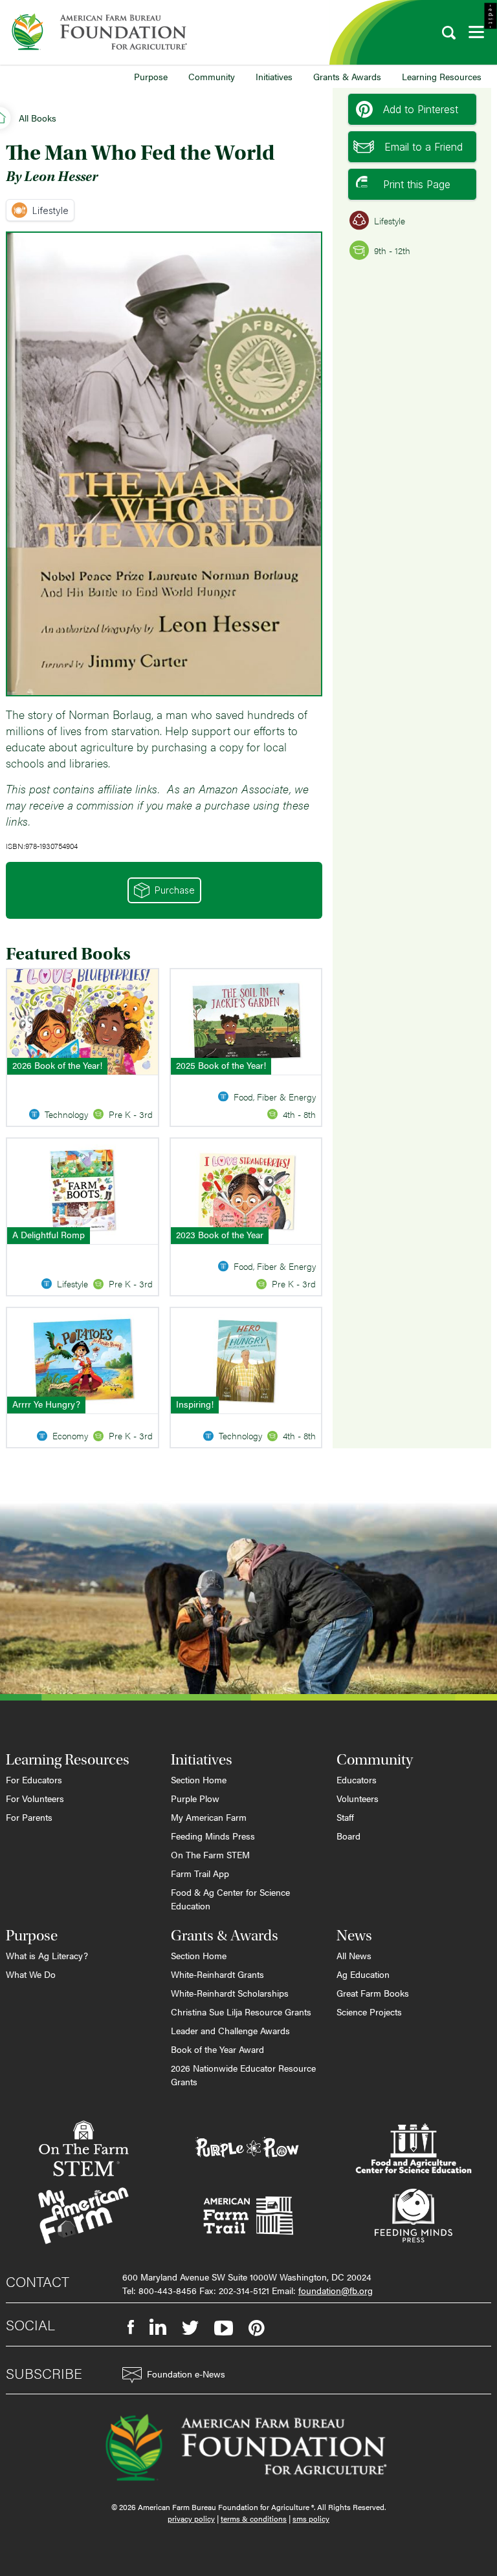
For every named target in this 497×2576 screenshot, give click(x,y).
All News (354, 1955)
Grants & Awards (347, 76)
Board (348, 1836)
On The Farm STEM (210, 1854)
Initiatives (274, 76)
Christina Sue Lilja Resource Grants (241, 2012)
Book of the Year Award (217, 2049)
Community (212, 76)
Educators (357, 1779)
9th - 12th (392, 250)
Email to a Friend (424, 147)
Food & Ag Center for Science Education (230, 1899)
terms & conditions (254, 2518)
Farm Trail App (200, 1873)
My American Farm (209, 1817)
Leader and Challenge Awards (230, 2030)
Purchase (175, 890)
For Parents (29, 1817)
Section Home (199, 1779)
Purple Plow (195, 1798)
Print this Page (417, 184)
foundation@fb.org (336, 2290)
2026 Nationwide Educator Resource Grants (243, 2075)
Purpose (151, 76)
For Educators (34, 1779)
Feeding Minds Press (213, 1836)
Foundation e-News (186, 2374)
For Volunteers (35, 1798)
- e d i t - (491, 16)
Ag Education (363, 1974)
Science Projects (369, 2012)
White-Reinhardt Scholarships (230, 1993)
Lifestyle (50, 210)
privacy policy (191, 2518)
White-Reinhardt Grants (217, 1974)
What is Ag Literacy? (47, 1955)
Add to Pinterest (421, 109)
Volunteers (358, 1798)
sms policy (311, 2518)
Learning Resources (442, 76)
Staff (345, 1817)
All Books (38, 118)
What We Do (31, 1974)
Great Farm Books (373, 1993)
